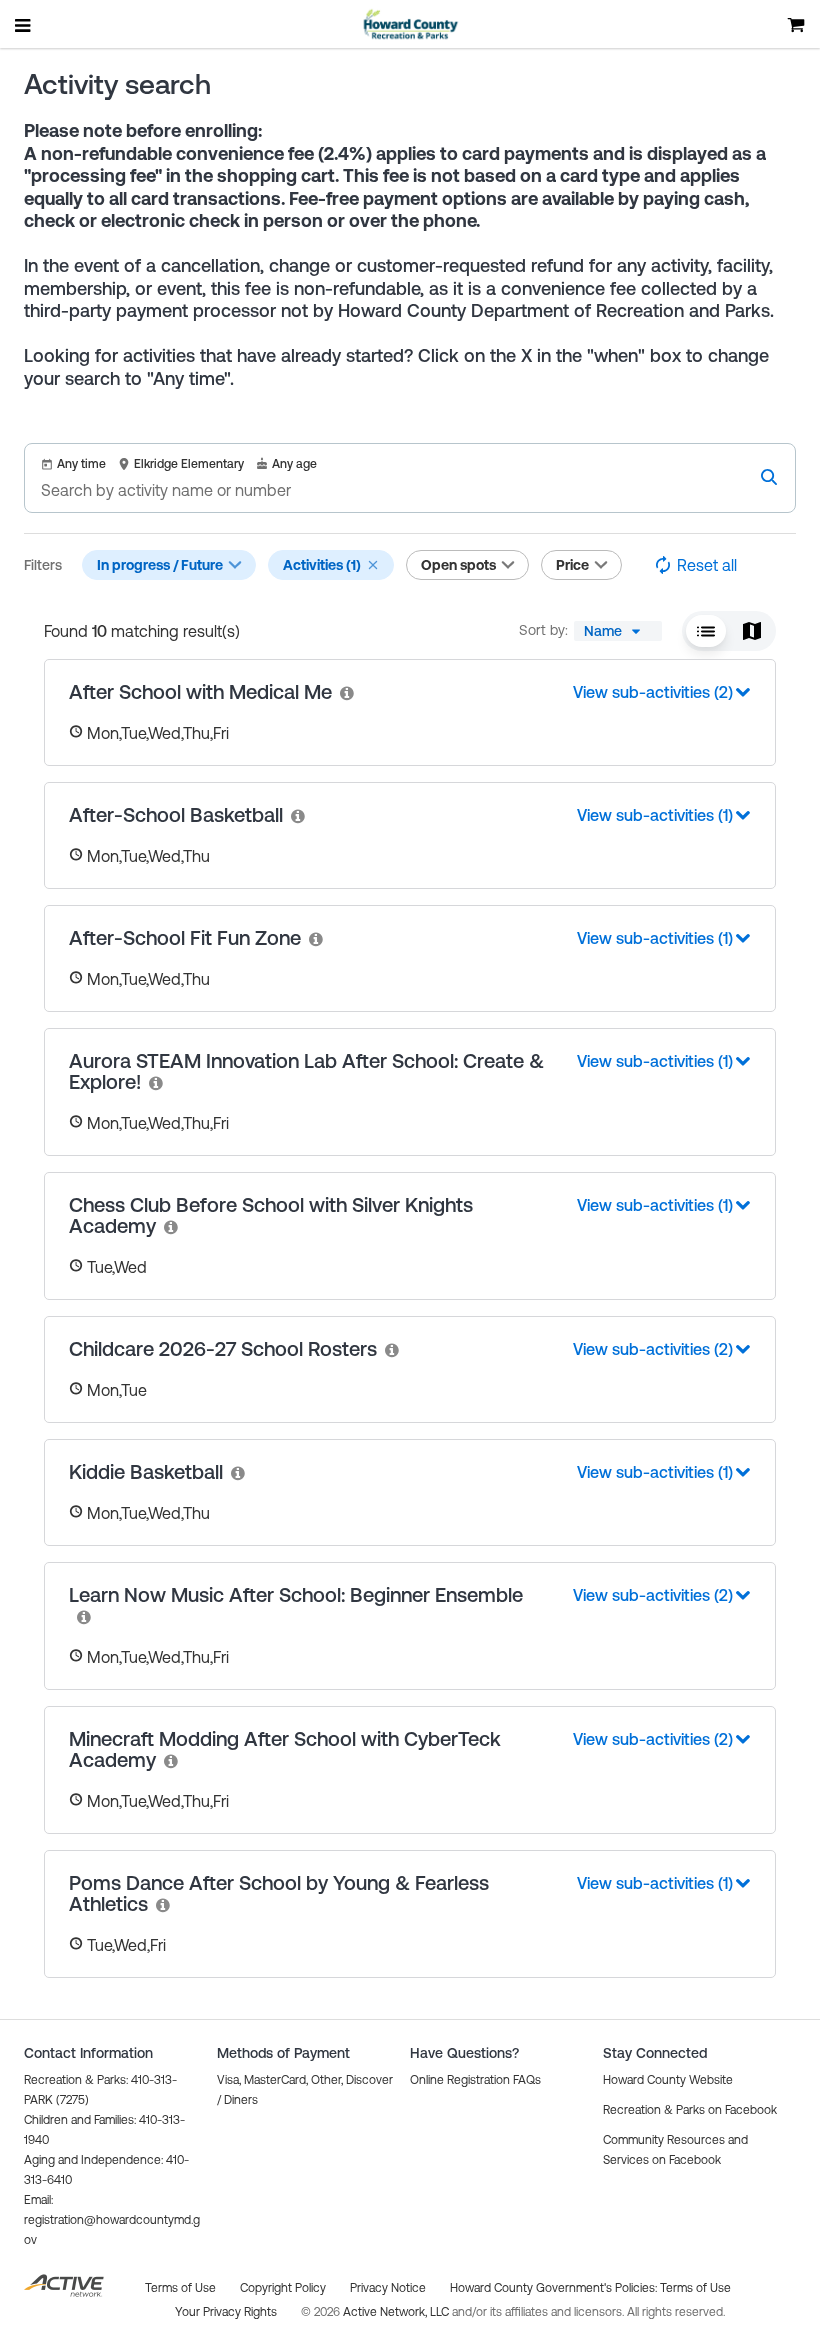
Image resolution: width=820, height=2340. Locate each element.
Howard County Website (668, 2080)
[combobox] (618, 631)
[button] (373, 565)
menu (24, 25)
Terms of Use (695, 2288)
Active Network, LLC (397, 2312)
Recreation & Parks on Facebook (690, 2110)
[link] (348, 692)
